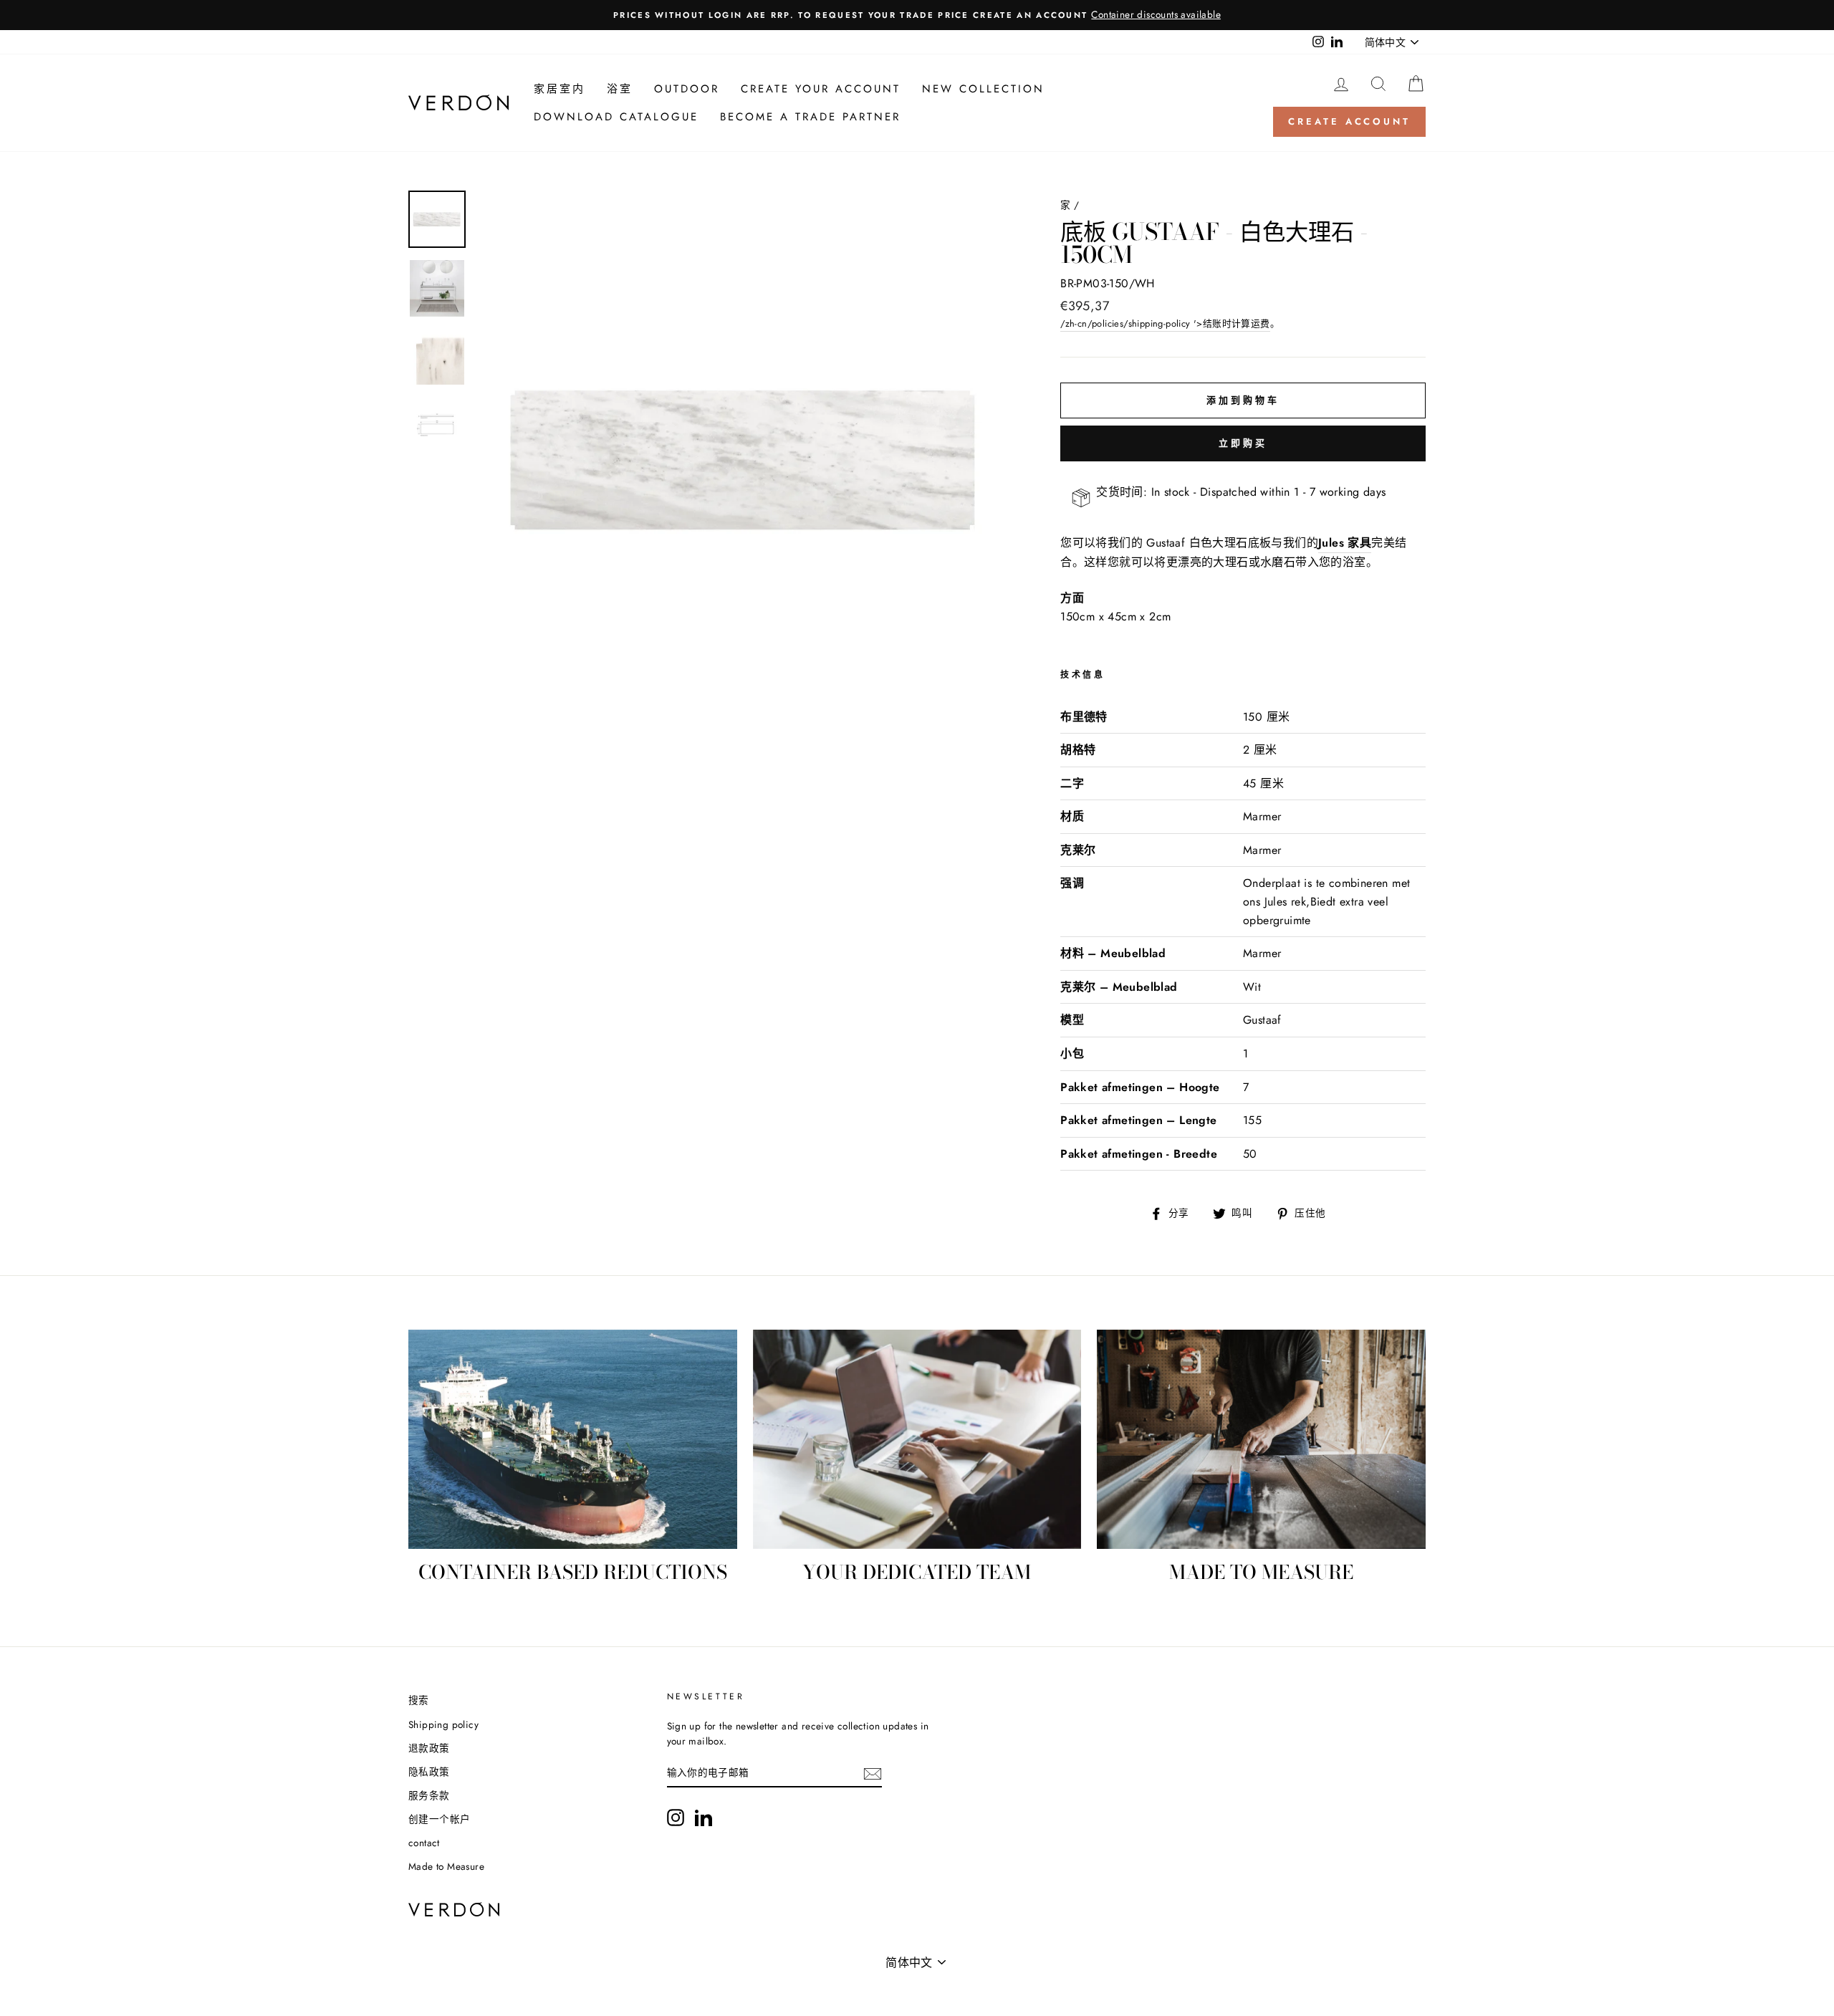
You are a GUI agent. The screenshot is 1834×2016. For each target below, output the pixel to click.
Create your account (821, 89)
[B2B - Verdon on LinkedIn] (704, 1818)
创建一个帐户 (439, 1819)
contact (424, 1843)
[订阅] (873, 1774)
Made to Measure (446, 1866)
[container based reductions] (573, 1439)
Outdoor (687, 89)
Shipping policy (443, 1724)
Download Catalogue (616, 117)
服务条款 (429, 1795)
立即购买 (1243, 443)
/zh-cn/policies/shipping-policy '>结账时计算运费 (1165, 323)
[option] (917, 15)
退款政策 (429, 1748)
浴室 (620, 89)
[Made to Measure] (1261, 1439)
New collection (983, 89)
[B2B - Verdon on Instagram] (676, 1818)
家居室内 (560, 89)
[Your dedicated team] (917, 1439)
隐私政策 (429, 1772)
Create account (1349, 121)
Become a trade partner (810, 117)
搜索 (419, 1700)
